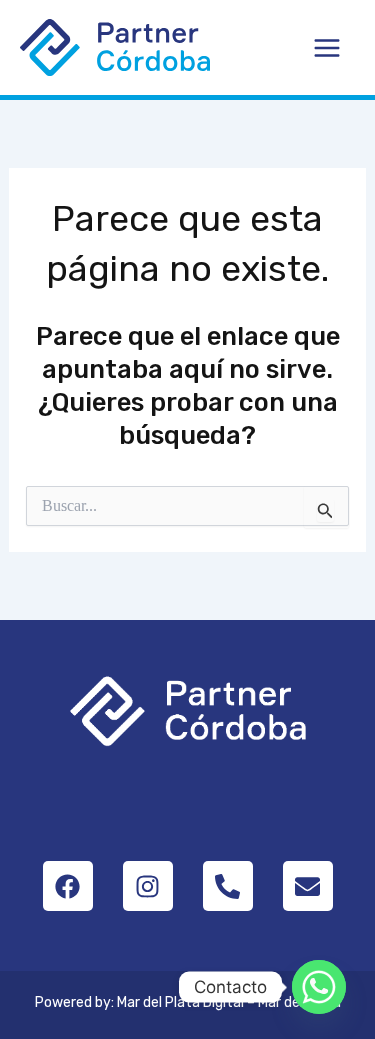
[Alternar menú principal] (328, 48)
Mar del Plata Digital (180, 1002)
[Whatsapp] (319, 987)
